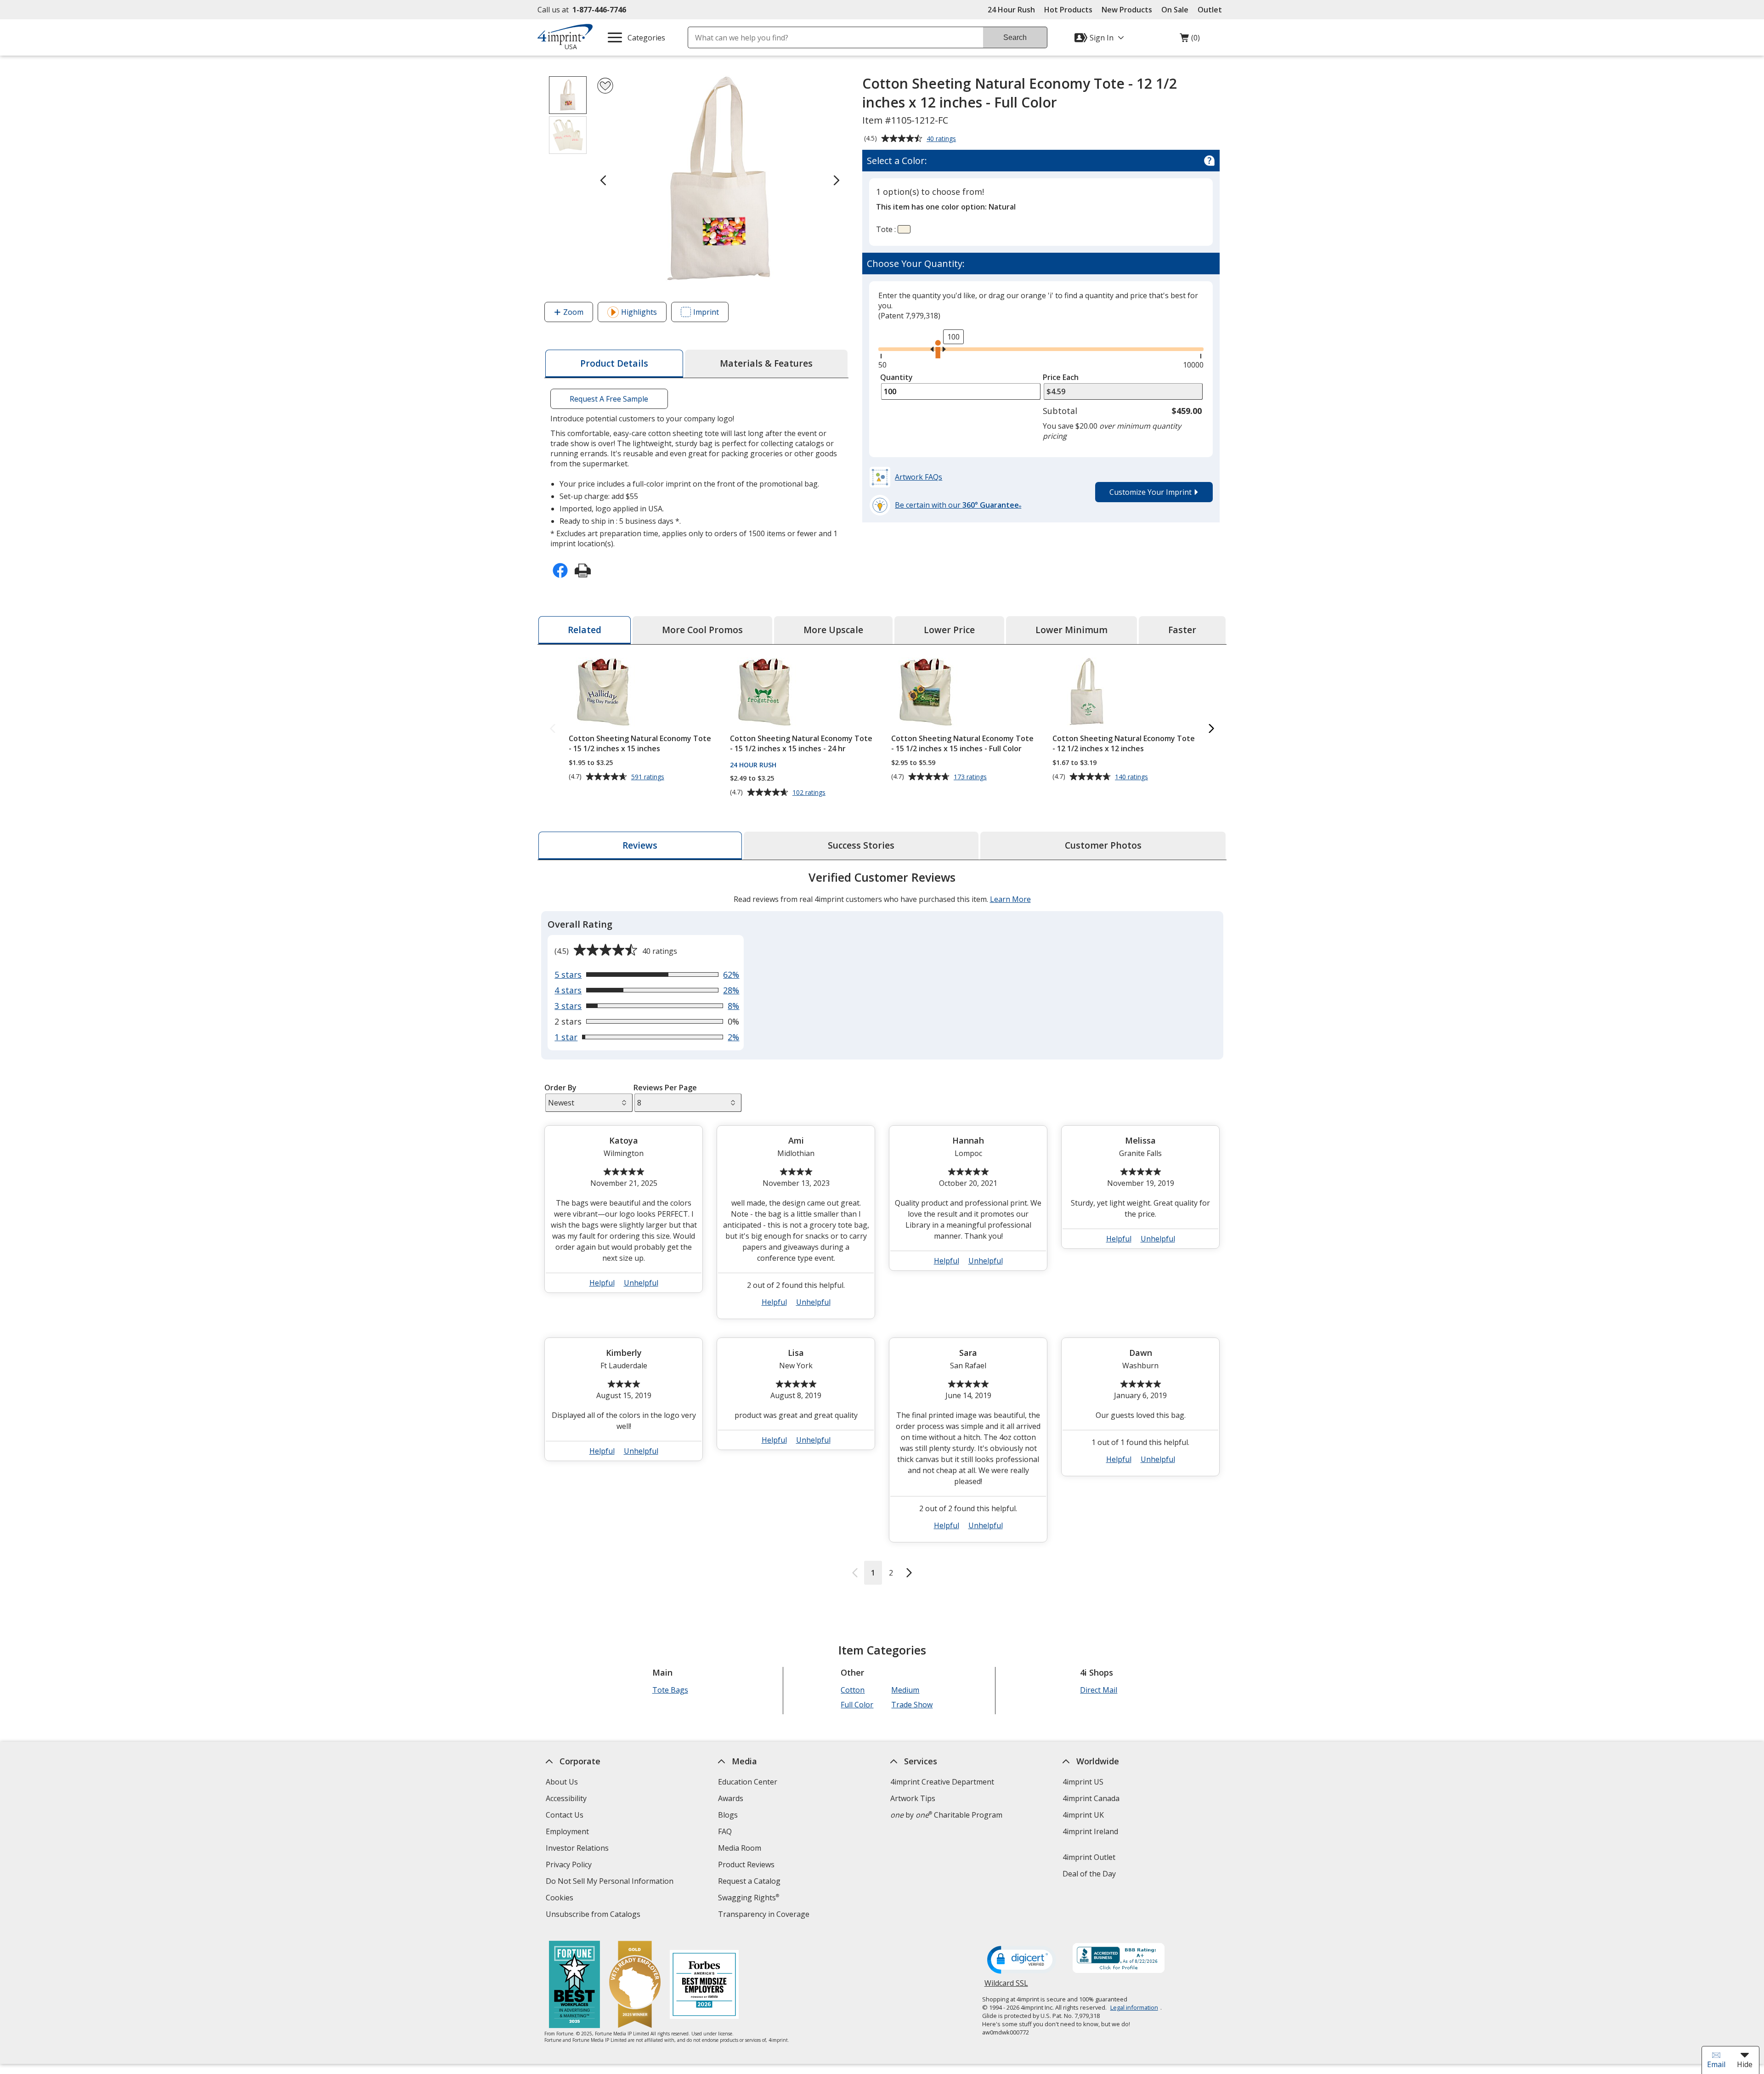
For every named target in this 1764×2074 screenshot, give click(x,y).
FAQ (725, 1831)
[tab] (614, 364)
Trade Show (912, 1705)
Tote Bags (670, 1690)
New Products (1127, 10)
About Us (562, 1782)
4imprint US (1083, 1782)
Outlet (1212, 10)
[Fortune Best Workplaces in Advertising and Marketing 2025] (574, 1986)
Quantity (896, 377)
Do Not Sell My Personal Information (611, 1882)
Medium (905, 1690)
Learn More (1010, 899)
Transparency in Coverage (765, 1915)
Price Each (1061, 377)
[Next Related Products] (1211, 729)
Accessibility (566, 1798)
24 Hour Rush (1011, 10)
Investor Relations (578, 1849)
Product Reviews (746, 1864)
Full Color (857, 1705)
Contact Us (565, 1815)
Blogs (728, 1815)
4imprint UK (1083, 1815)
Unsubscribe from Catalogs (594, 1915)
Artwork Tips (913, 1798)
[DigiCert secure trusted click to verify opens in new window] (1022, 1961)
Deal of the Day (1089, 1874)
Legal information (1134, 2007)
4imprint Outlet (1089, 1857)
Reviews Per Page (665, 1088)
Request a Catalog (749, 1881)
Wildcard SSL (1006, 1986)
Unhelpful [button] (641, 1283)
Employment (567, 1831)
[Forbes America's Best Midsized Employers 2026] (704, 1986)
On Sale (1175, 10)
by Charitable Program (946, 1815)
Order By (560, 1088)
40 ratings (942, 139)
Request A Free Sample (609, 399)
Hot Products (1068, 10)
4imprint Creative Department (942, 1782)
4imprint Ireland (1090, 1831)
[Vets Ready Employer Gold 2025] (635, 1986)
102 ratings (810, 793)
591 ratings (649, 777)
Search (1015, 37)
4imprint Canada (1091, 1798)
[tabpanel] (882, 1227)
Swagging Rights (749, 1898)
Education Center (748, 1782)
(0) (1190, 40)
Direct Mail (1099, 1690)
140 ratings (1133, 777)
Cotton (853, 1690)
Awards (731, 1798)
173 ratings (971, 777)
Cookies (561, 1899)
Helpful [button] (602, 1283)
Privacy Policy (570, 1866)
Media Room (740, 1848)
